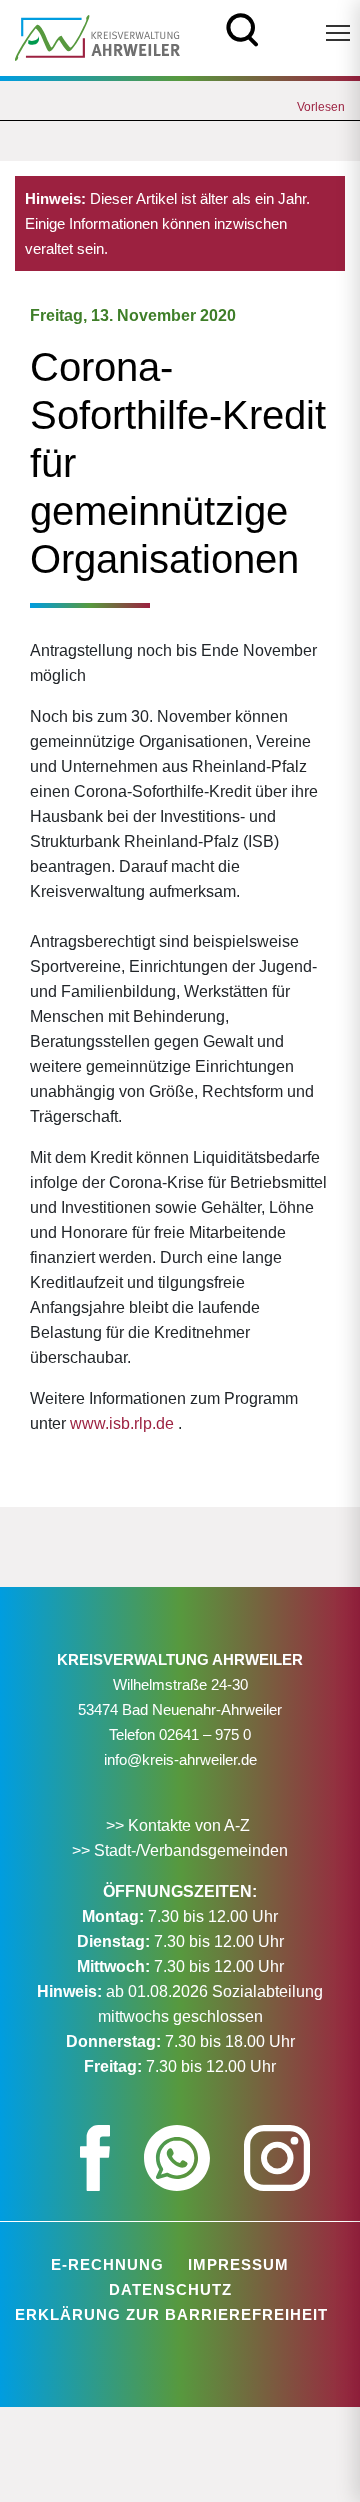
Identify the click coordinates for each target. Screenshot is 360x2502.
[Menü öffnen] (338, 33)
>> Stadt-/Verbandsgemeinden (180, 1850)
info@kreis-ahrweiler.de (180, 1759)
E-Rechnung (107, 2264)
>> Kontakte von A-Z (180, 1825)
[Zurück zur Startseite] (97, 36)
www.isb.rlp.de (122, 1423)
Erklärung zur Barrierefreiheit (171, 2314)
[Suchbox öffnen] (242, 27)
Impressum (238, 2264)
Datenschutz (170, 2289)
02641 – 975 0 (205, 1734)
